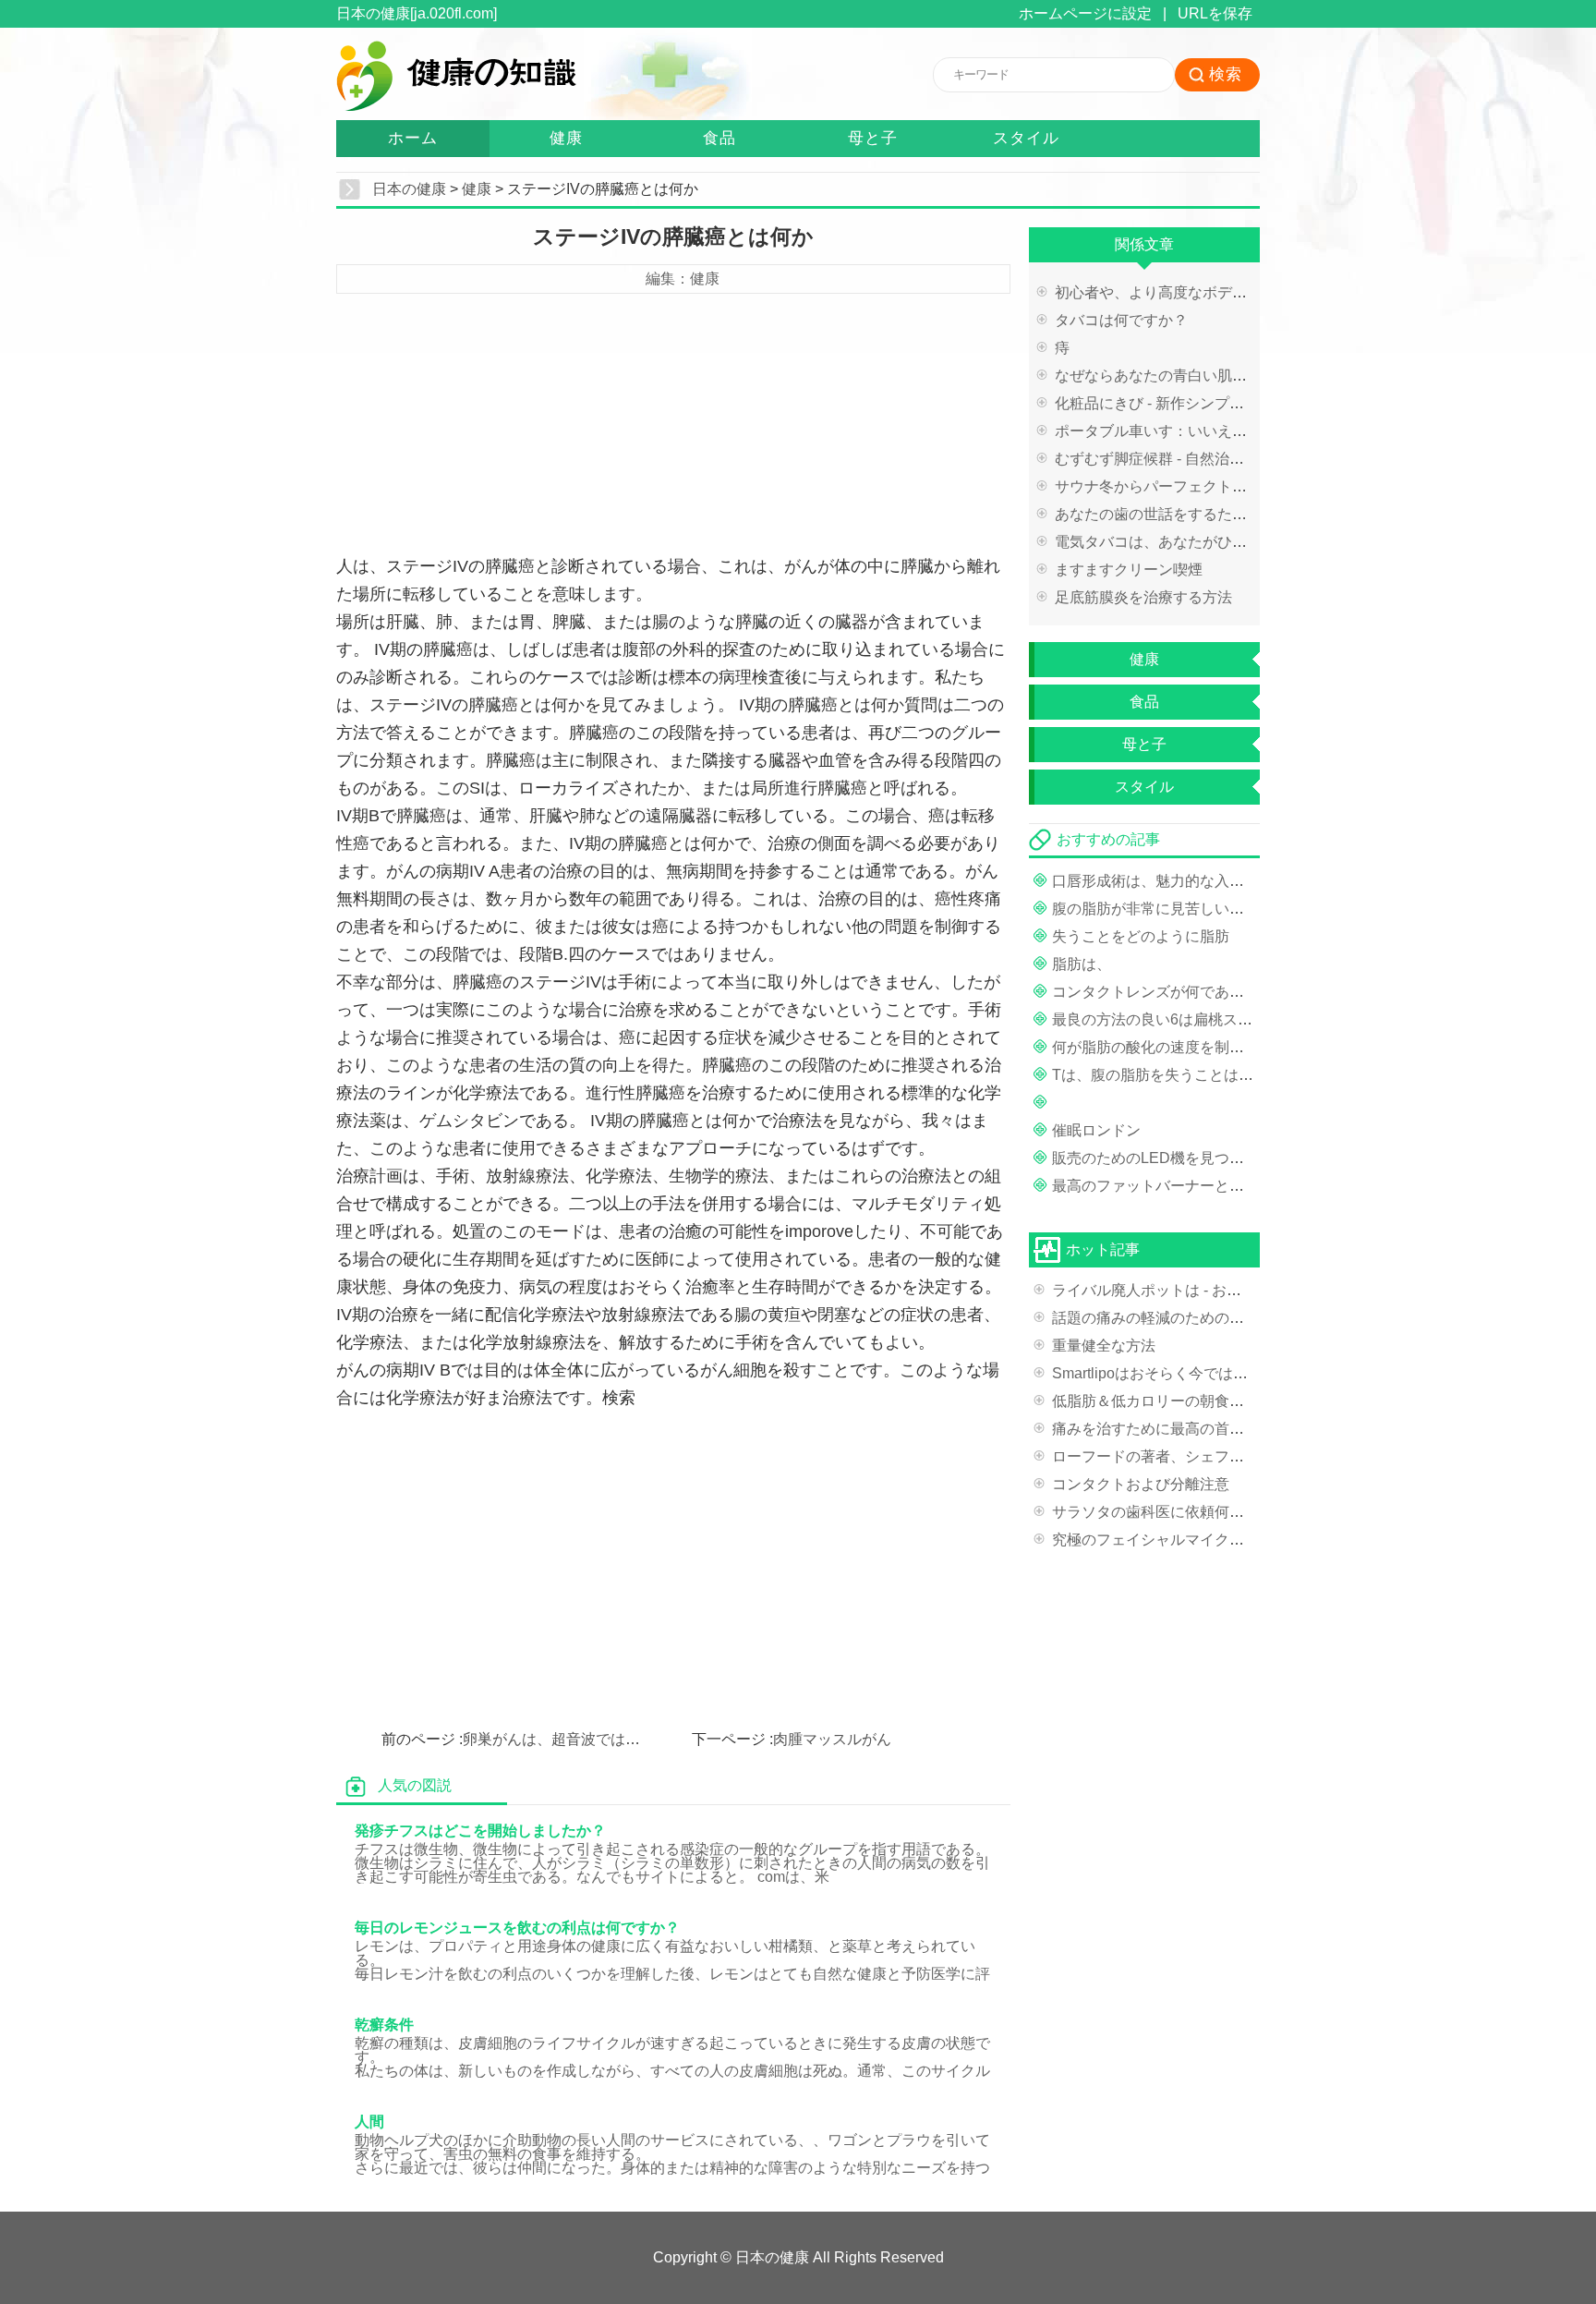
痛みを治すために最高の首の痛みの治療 (1185, 1429)
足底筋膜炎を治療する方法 (1143, 597)
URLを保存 (1215, 13)
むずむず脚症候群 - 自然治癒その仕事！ (1186, 459)
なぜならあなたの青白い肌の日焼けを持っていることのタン (1254, 376)
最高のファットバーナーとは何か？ (1170, 1186)
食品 (719, 138)
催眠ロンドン (1096, 1130)
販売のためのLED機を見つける (1155, 1158)
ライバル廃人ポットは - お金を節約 (1169, 1290)
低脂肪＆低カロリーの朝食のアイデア (1178, 1401)
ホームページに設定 (1085, 13)
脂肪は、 (1082, 964)
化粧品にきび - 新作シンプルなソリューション (1209, 403)
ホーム (413, 138)
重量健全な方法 (1104, 1346)
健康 (566, 138)
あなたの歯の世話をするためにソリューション (1210, 514)
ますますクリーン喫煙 (1129, 570)
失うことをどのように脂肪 (1141, 936)
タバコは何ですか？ (1121, 320)
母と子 (873, 138)
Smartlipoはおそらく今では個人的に (1172, 1373)
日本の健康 (409, 189)
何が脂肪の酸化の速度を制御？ (1155, 1047)
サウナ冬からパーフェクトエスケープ (1180, 486)
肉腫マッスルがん (832, 1739)
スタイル (1026, 138)
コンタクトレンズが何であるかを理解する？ (1200, 992)
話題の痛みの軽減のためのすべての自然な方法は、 (1222, 1318)
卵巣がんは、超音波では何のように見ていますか (625, 1739)
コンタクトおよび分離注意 (1141, 1484)
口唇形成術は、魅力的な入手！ (1155, 881)
